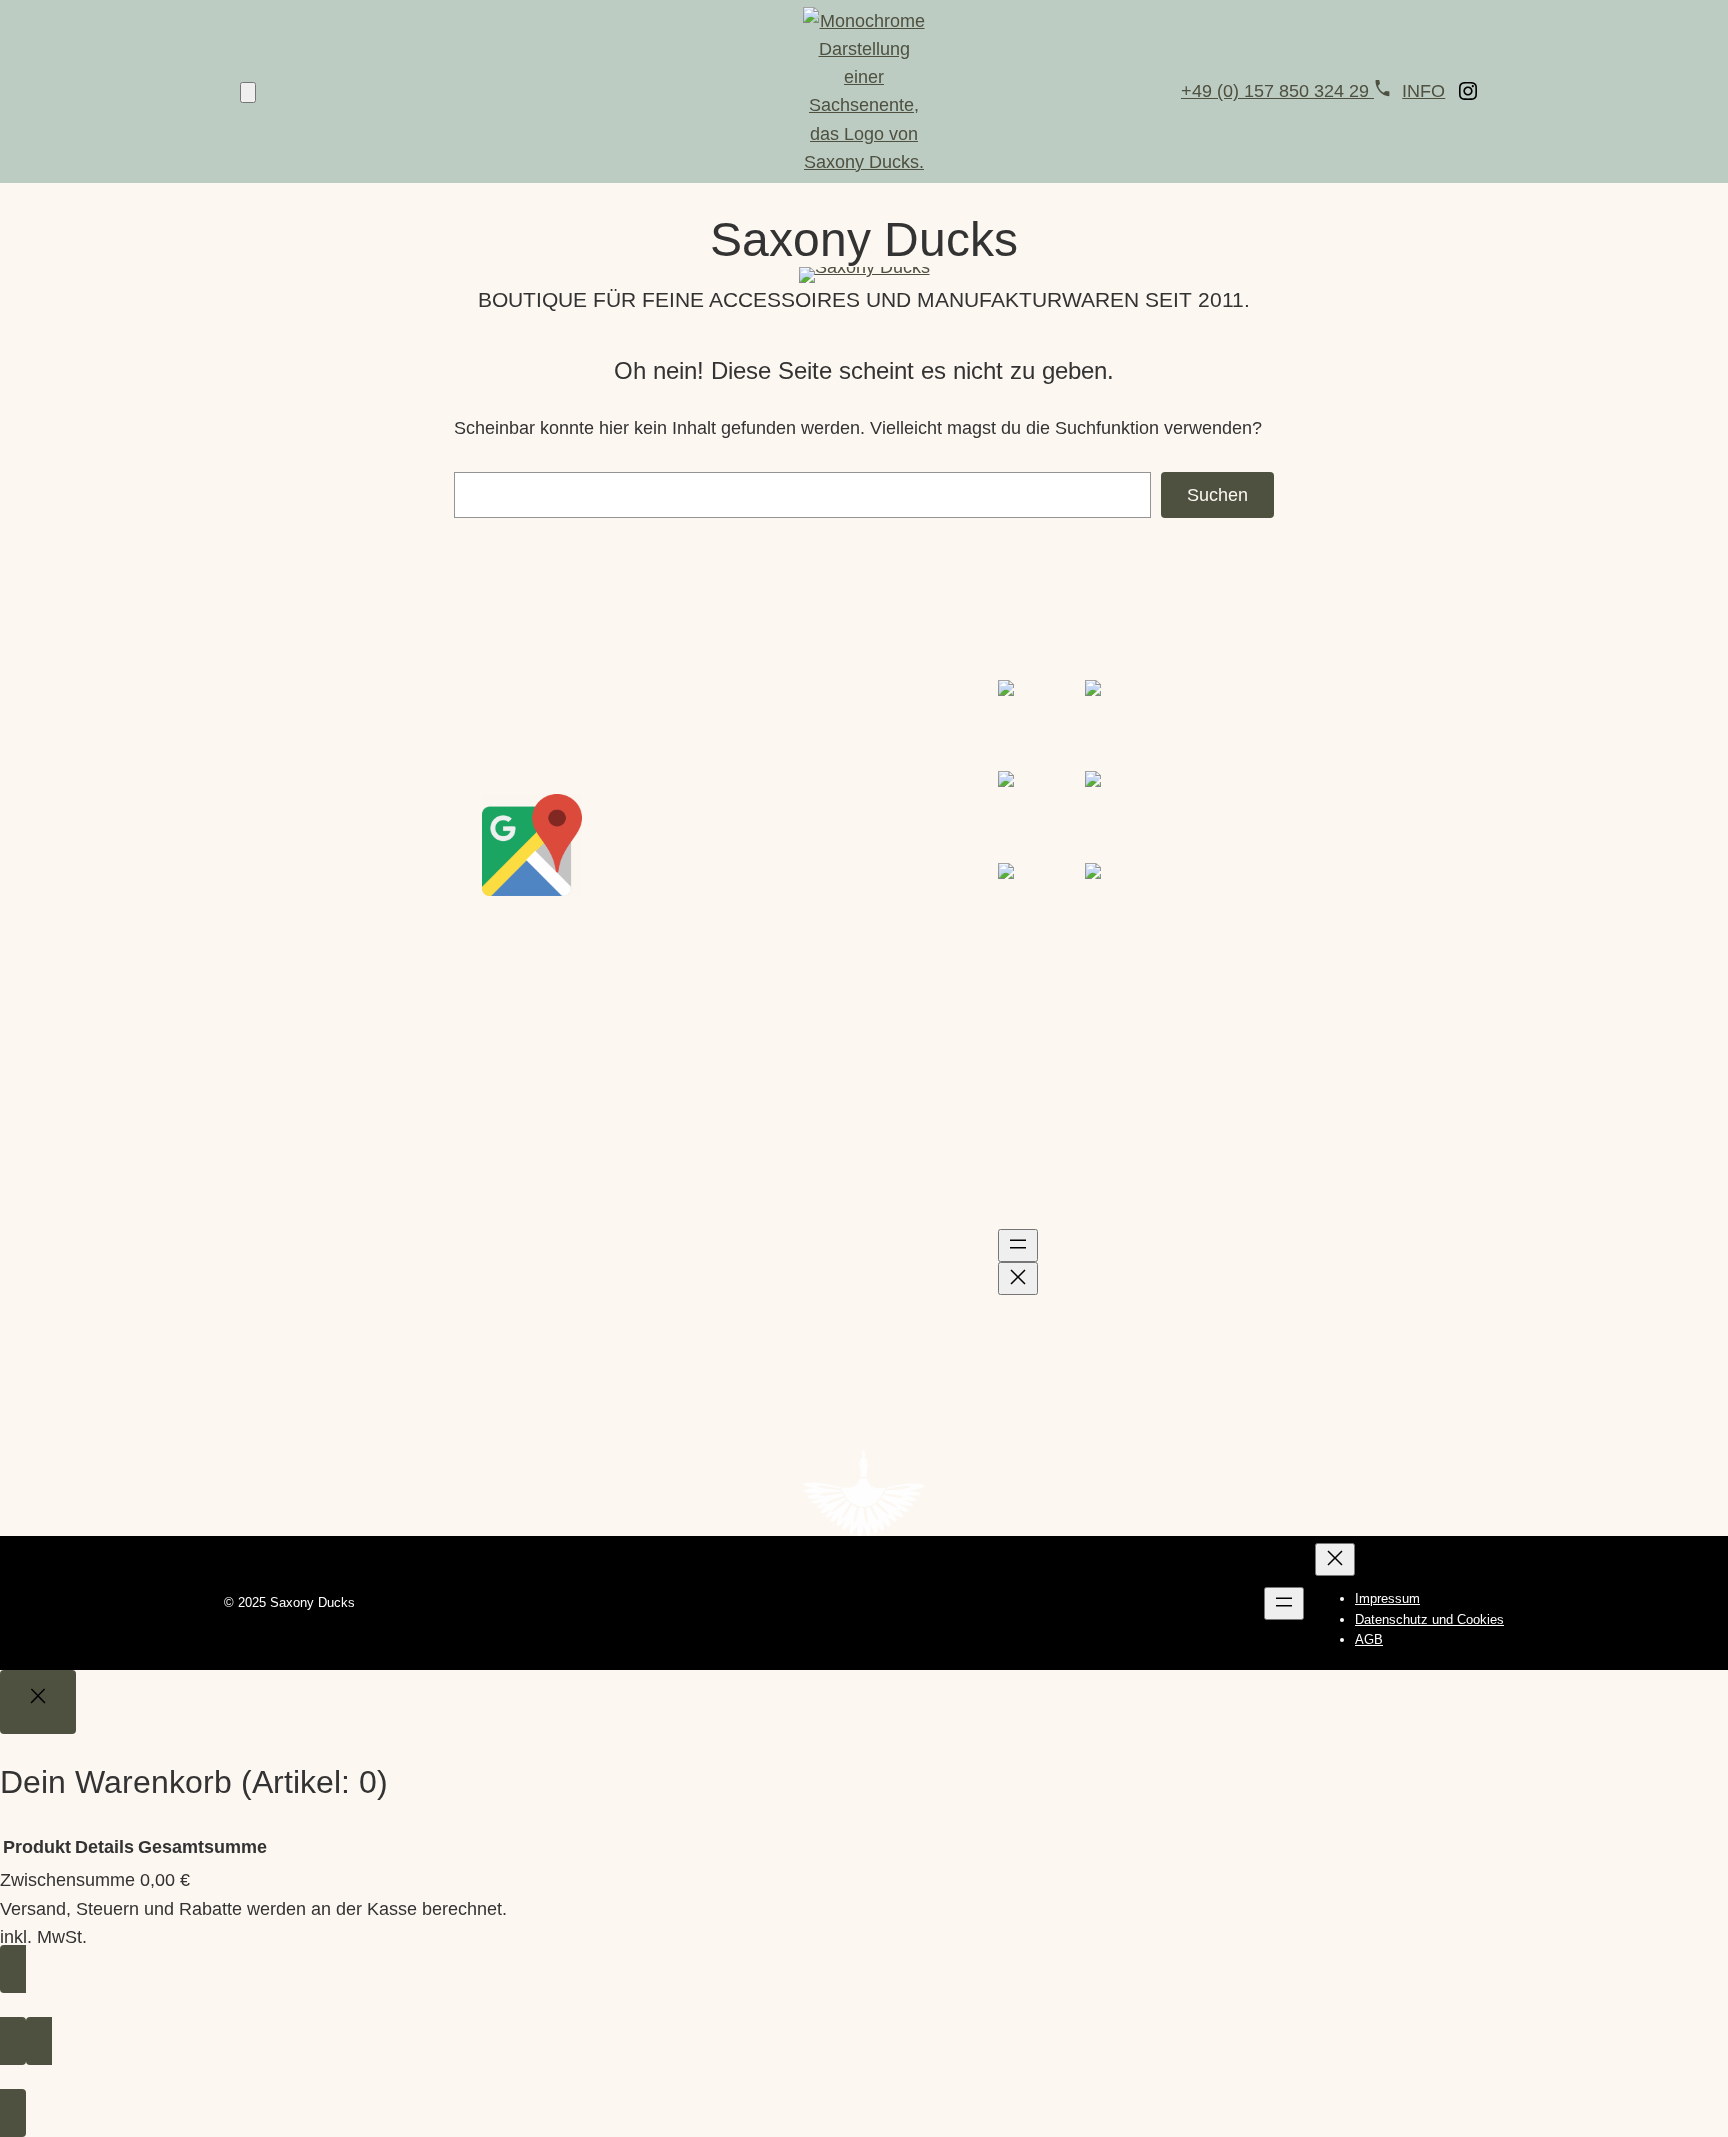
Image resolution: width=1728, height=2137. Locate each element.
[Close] (38, 1702)
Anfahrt (511, 919)
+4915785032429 (810, 722)
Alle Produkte (277, 925)
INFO (1423, 91)
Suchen (1217, 495)
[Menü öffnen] (1018, 1245)
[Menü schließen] (1018, 1278)
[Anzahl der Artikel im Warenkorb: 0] (248, 92)
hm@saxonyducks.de (826, 750)
